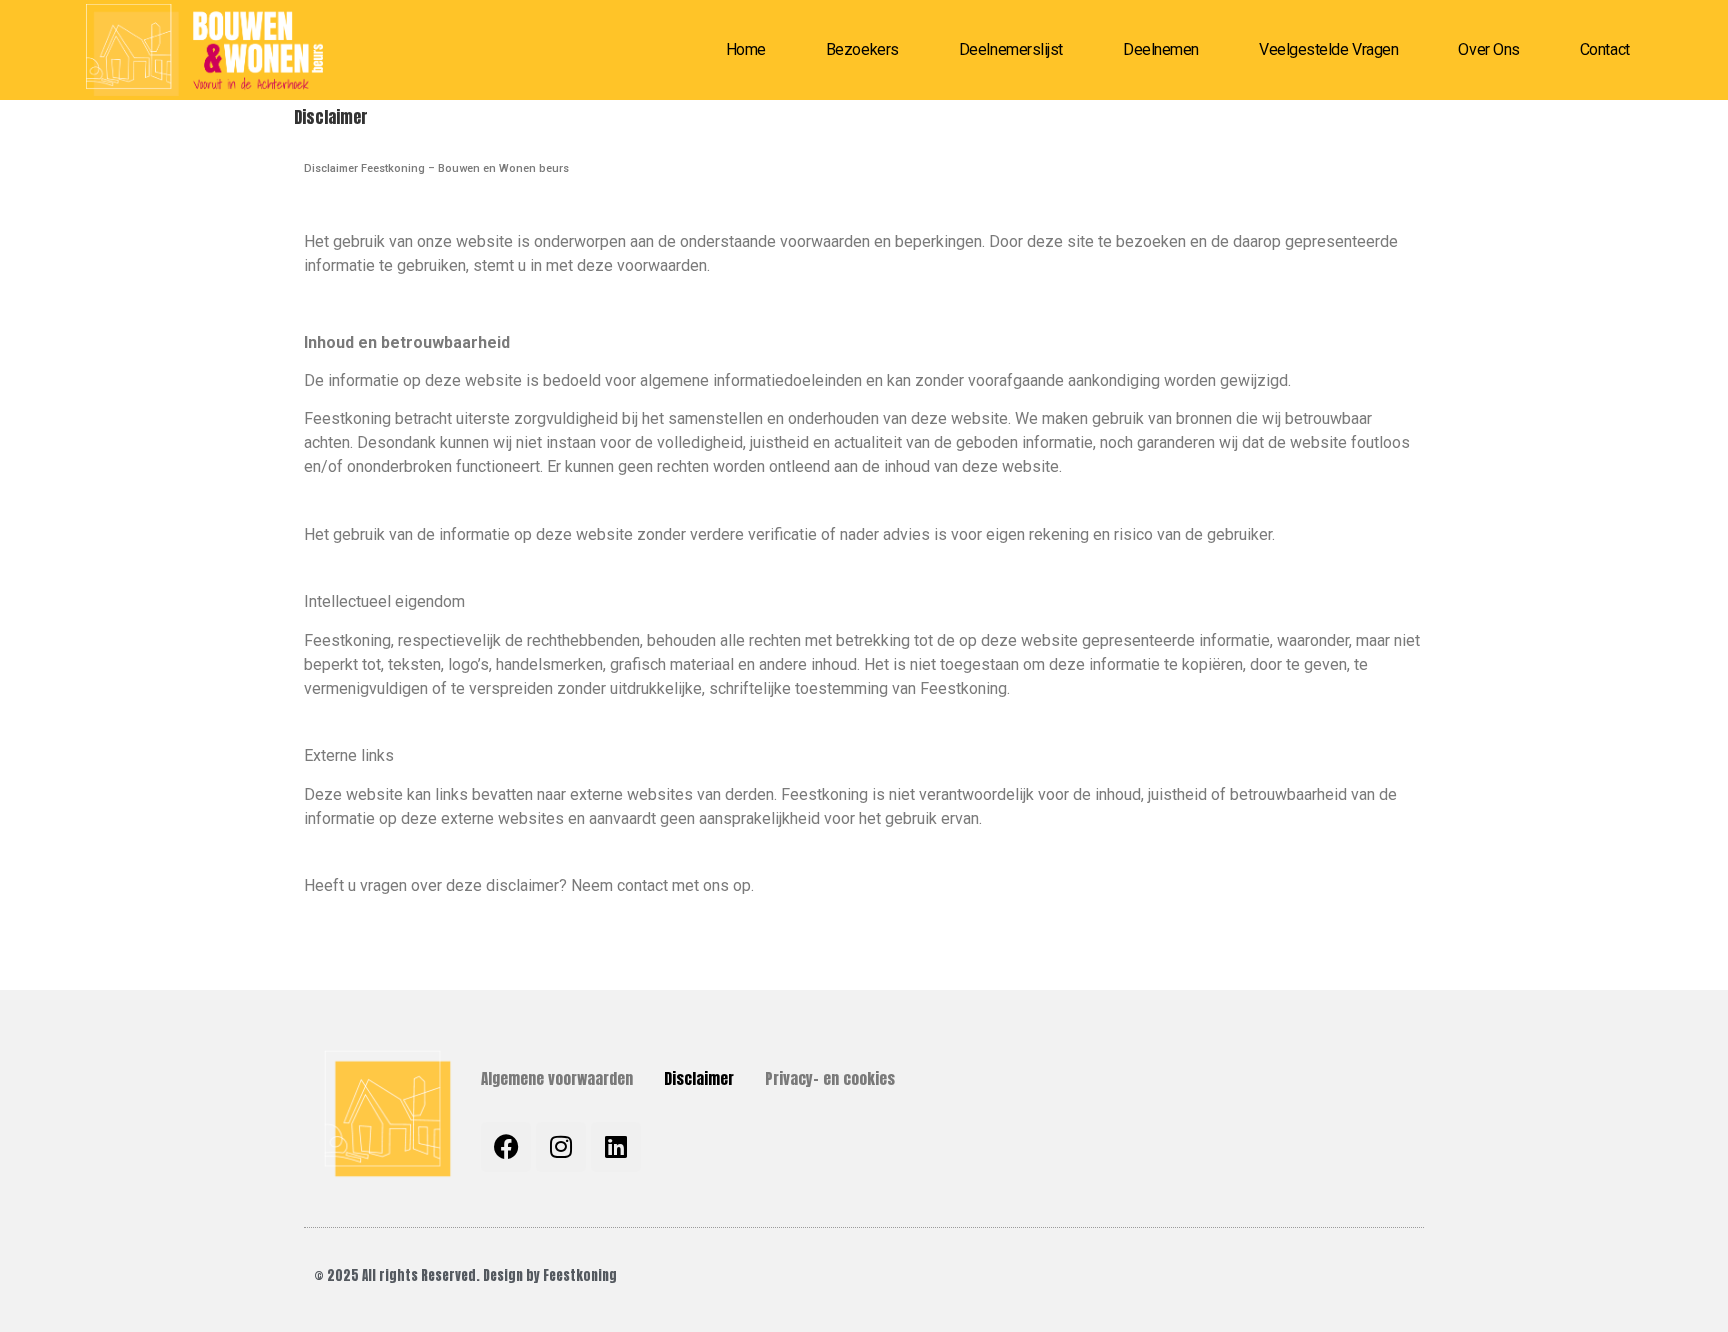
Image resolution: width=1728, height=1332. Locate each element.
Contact (1605, 49)
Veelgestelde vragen (1328, 49)
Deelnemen (1161, 49)
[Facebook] (506, 1147)
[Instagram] (561, 1147)
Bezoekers (862, 49)
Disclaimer (699, 1078)
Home (746, 49)
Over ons (1488, 49)
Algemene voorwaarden (557, 1078)
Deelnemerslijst (1011, 49)
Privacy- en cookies (830, 1078)
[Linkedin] (616, 1147)
